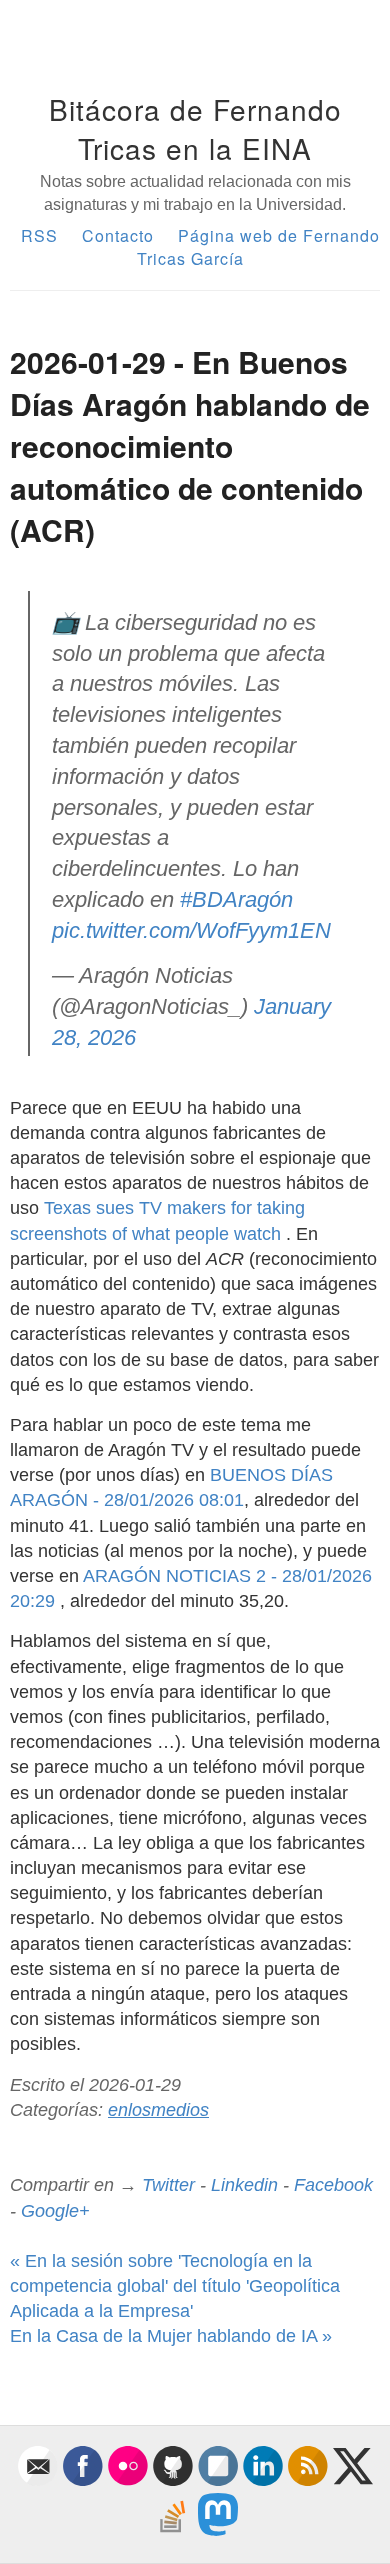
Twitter (168, 2185)
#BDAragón (236, 899)
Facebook (333, 2185)
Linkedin (244, 2185)
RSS (39, 235)
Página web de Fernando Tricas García (258, 246)
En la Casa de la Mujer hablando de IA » (171, 2336)
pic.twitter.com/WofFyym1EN (191, 930)
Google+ (55, 2211)
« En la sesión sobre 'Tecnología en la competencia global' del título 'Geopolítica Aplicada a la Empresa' (175, 2286)
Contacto (118, 235)
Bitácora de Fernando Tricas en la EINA (195, 128)
